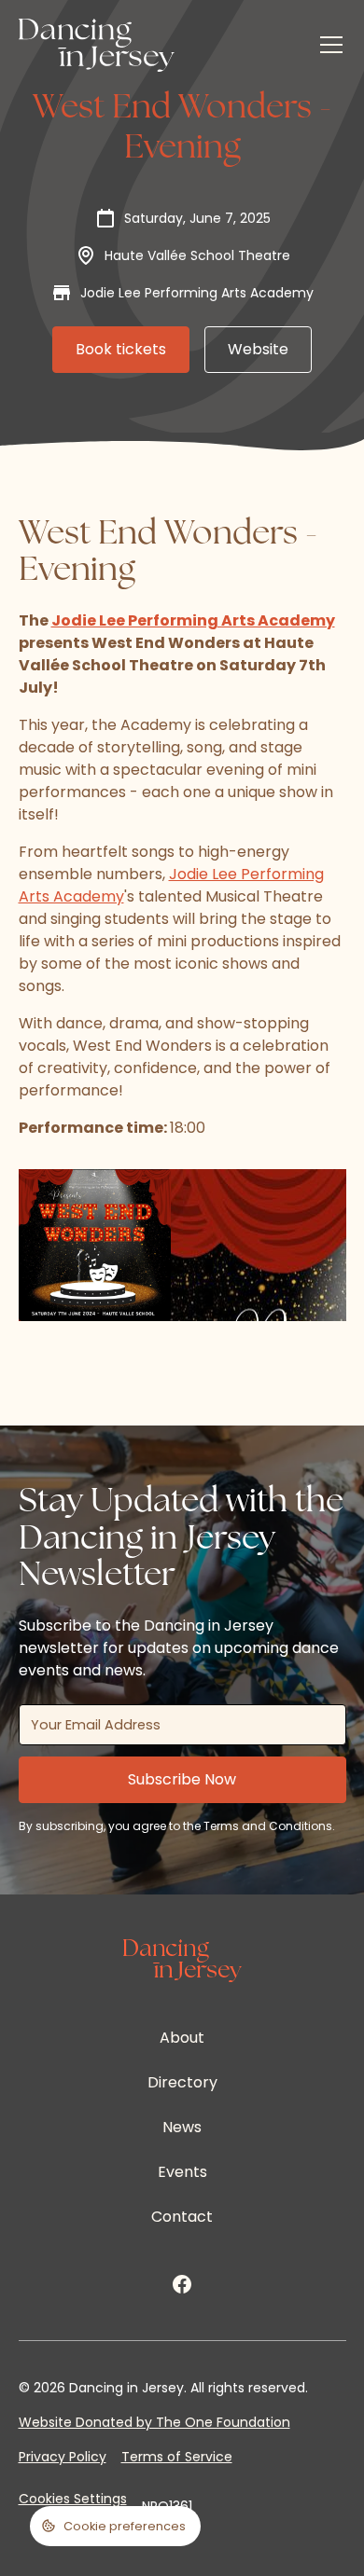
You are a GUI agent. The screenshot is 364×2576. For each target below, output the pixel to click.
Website (258, 349)
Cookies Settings (73, 2499)
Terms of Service (177, 2457)
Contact (182, 2217)
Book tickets (121, 349)
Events (182, 2172)
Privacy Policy (63, 2457)
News (182, 2127)
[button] (328, 45)
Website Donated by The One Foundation (154, 2422)
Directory (182, 2082)
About (182, 2038)
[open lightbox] (95, 1246)
